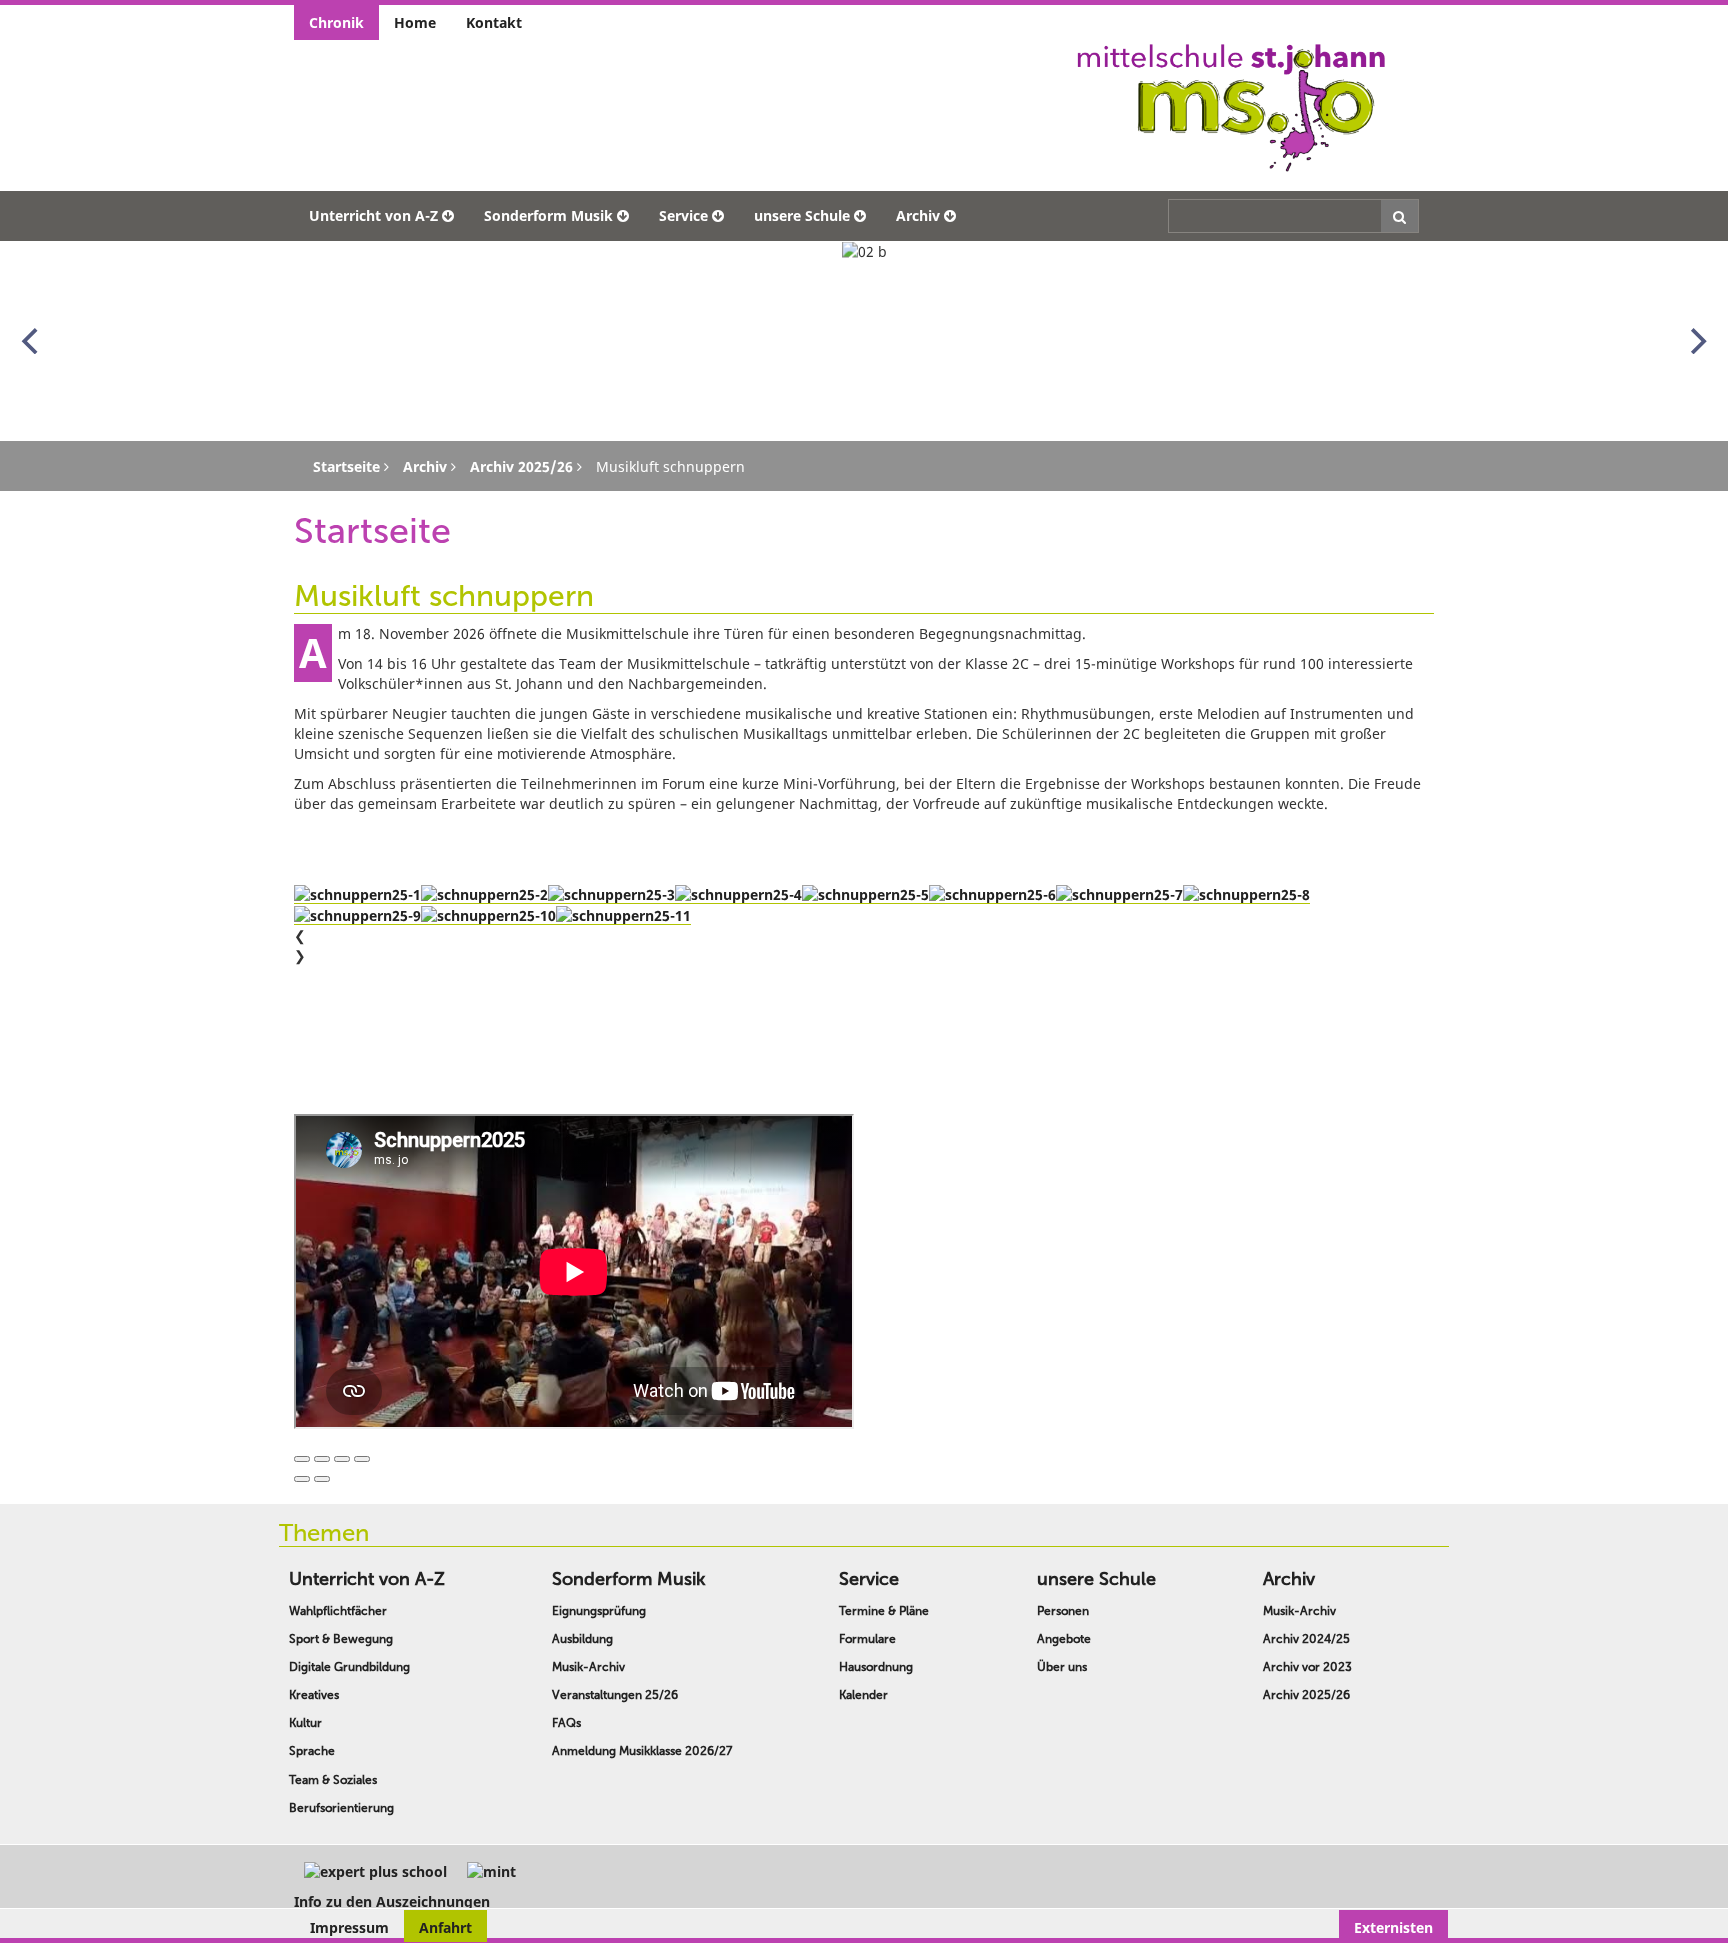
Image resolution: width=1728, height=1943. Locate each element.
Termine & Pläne (884, 1611)
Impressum (349, 1927)
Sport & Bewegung (341, 1639)
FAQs (566, 1723)
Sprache (312, 1751)
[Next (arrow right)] (322, 1479)
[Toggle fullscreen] (342, 1459)
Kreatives (314, 1695)
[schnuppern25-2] (484, 894)
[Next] (1696, 341)
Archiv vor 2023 (1307, 1667)
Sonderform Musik (548, 215)
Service (683, 215)
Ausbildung (582, 1639)
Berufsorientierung (341, 1808)
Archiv (918, 215)
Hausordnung (876, 1667)
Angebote (1064, 1639)
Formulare (867, 1639)
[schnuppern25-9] (357, 915)
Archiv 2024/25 (1306, 1639)
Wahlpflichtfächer (338, 1611)
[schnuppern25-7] (1119, 894)
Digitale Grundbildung (349, 1667)
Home (415, 22)
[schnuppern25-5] (865, 894)
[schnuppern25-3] (611, 894)
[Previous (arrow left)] (302, 1479)
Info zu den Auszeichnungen (392, 1901)
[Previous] (32, 341)
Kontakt (494, 22)
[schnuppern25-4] (738, 894)
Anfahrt (445, 1927)
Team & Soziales (333, 1780)
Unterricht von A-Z (373, 215)
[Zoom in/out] (362, 1459)
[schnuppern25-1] (357, 894)
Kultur (305, 1723)
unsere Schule (802, 215)
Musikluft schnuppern (444, 596)
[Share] (322, 1459)
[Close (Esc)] (302, 1459)
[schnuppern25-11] (623, 915)
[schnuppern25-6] (992, 894)
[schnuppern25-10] (488, 915)
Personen (1063, 1611)
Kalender (863, 1695)
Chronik (336, 22)
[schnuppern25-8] (1246, 894)
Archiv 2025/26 (1306, 1695)
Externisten (1393, 1927)
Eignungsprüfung (599, 1611)
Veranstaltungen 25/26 (615, 1695)
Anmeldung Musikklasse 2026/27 (642, 1751)
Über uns (1062, 1667)
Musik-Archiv (588, 1667)
